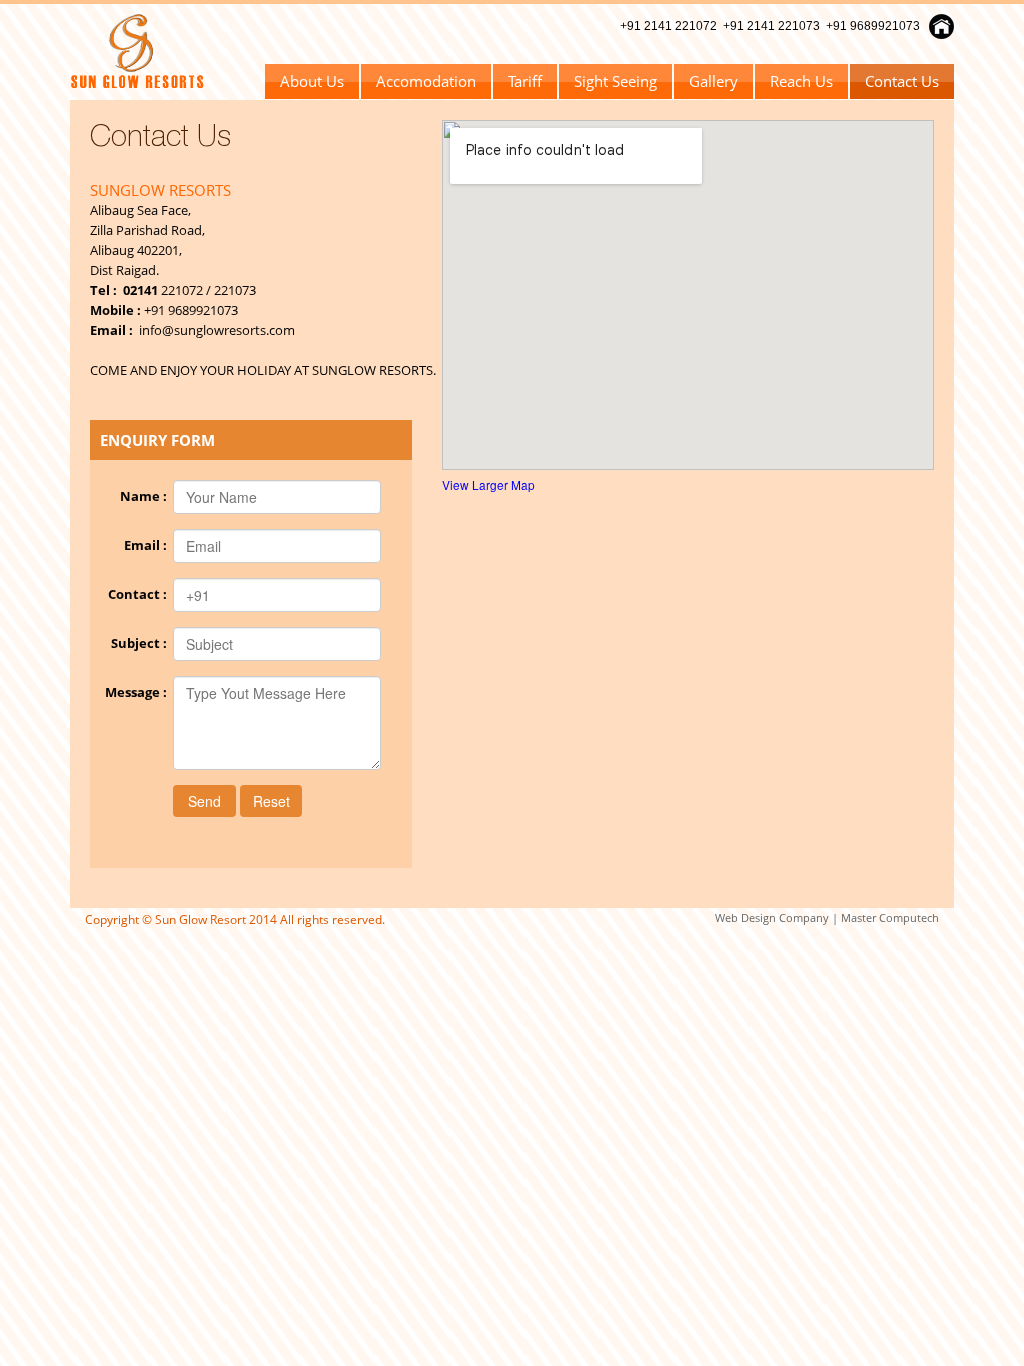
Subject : (142, 643)
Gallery (713, 81)
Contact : (140, 594)
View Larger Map (488, 484)
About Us (312, 81)
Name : (146, 496)
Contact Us (902, 81)
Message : (139, 692)
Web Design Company (772, 917)
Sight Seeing (615, 81)
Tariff (525, 81)
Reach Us (801, 81)
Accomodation (426, 81)
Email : (148, 545)
